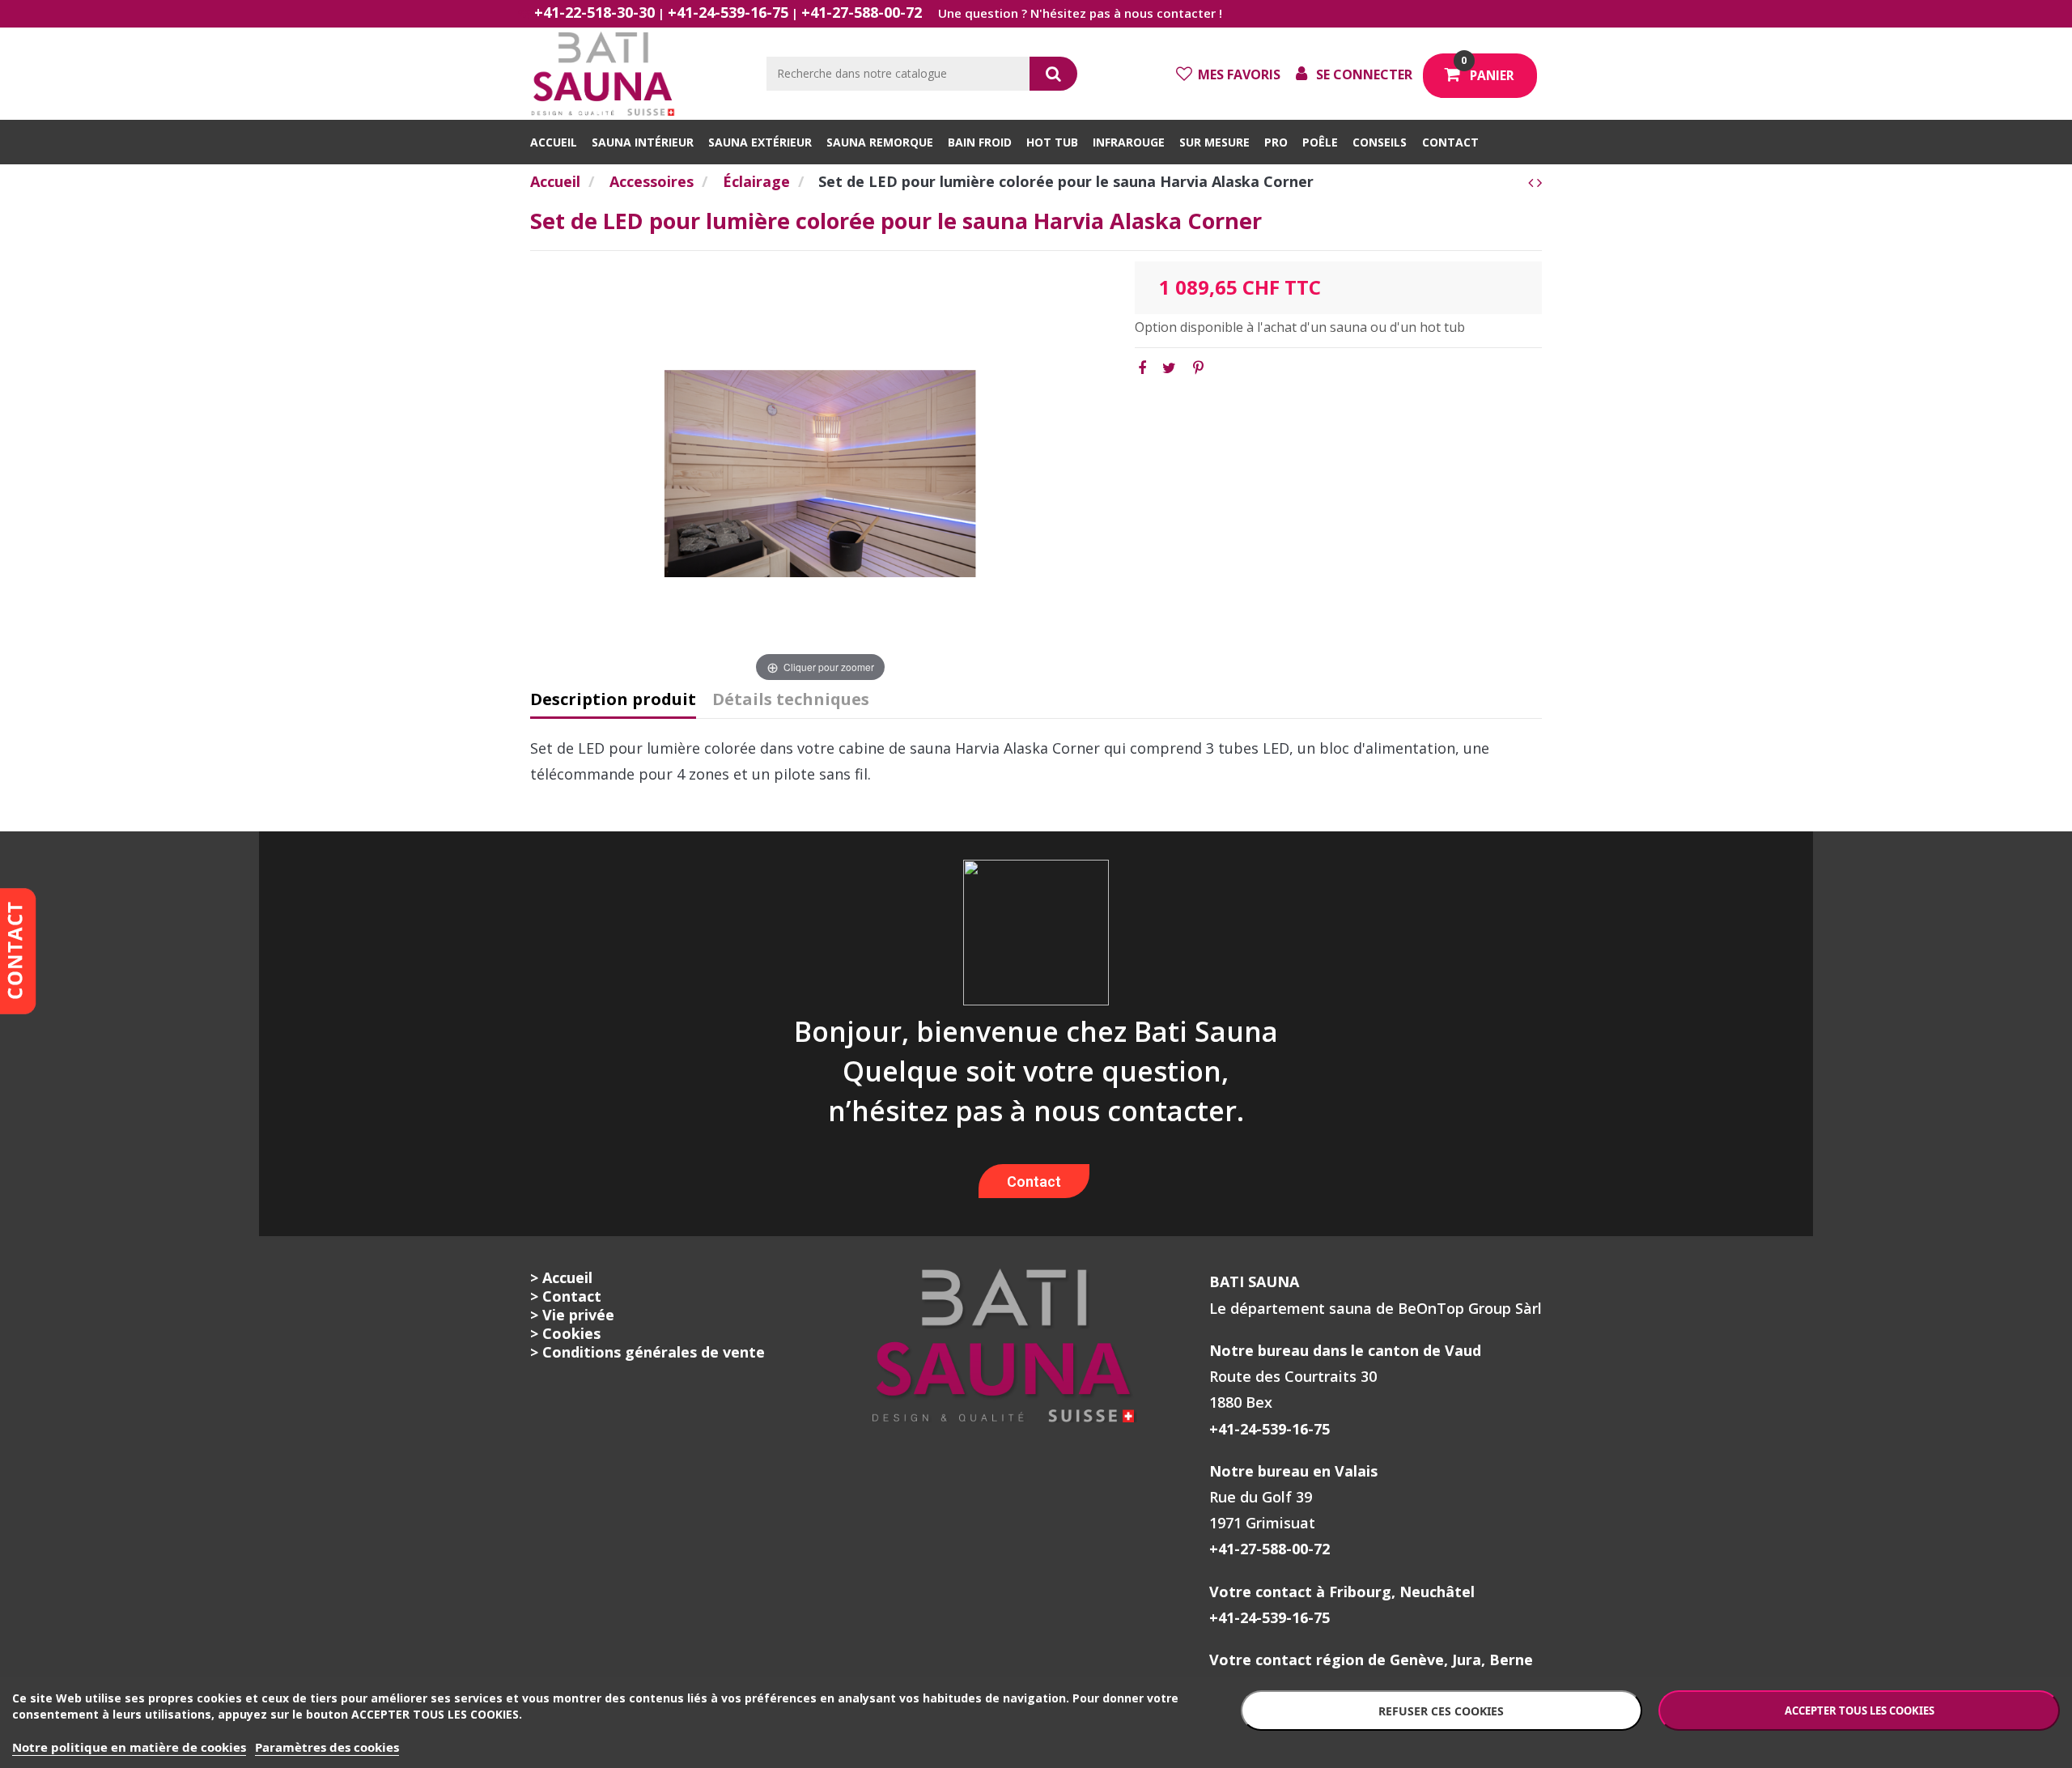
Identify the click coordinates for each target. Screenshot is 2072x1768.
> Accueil (561, 1277)
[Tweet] (1169, 368)
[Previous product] (1533, 182)
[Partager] (1142, 368)
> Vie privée (572, 1315)
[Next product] (1539, 182)
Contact (1034, 1181)
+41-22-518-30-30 (594, 12)
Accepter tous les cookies (1860, 1711)
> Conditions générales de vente (647, 1352)
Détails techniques (791, 700)
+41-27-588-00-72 (862, 12)
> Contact (566, 1296)
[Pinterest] (1198, 368)
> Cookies (565, 1333)
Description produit (613, 700)
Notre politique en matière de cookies (129, 1747)
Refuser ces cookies (1441, 1711)
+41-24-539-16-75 (728, 12)
